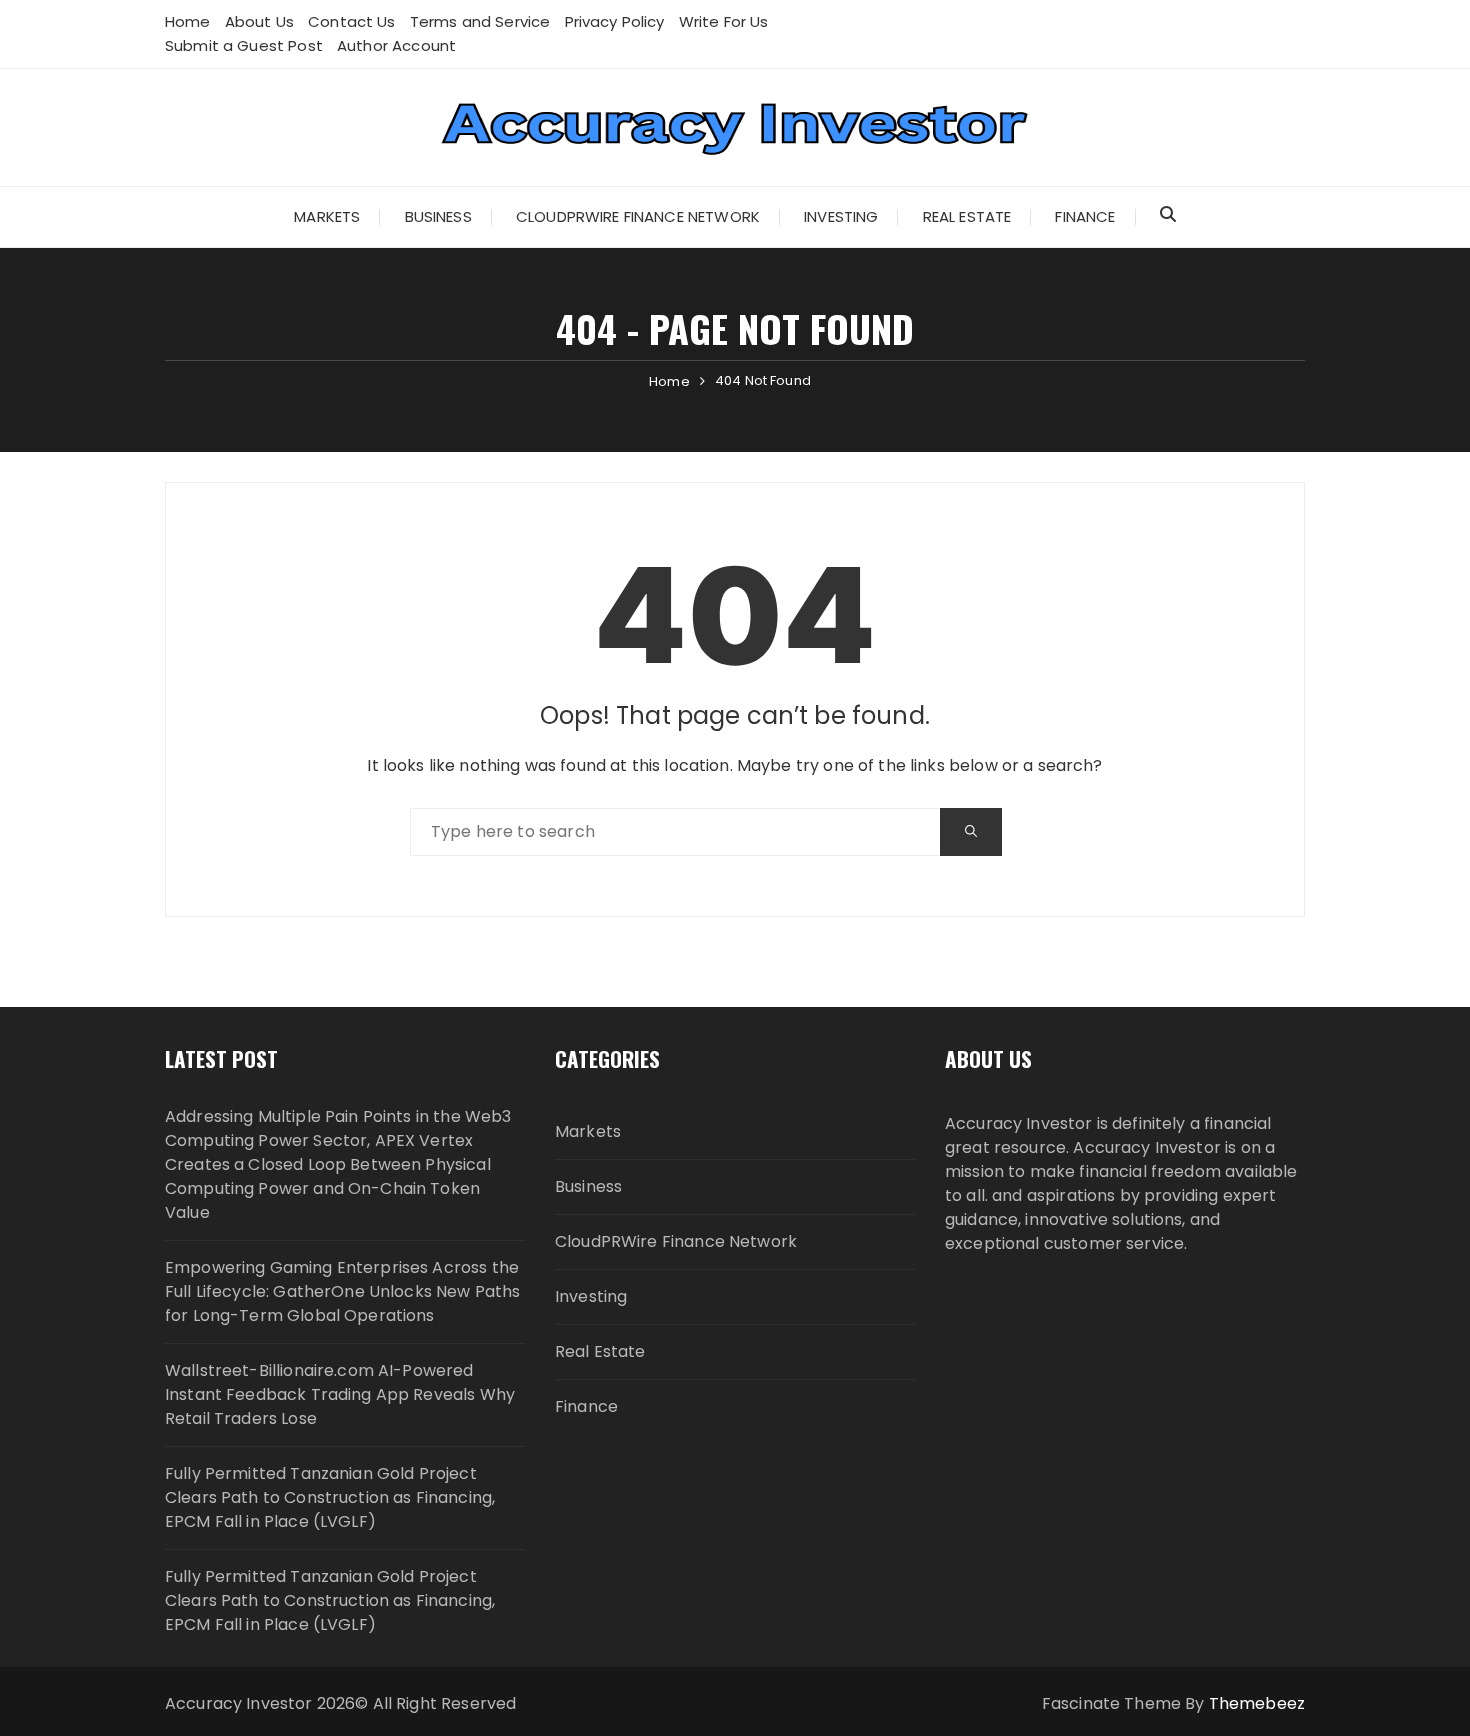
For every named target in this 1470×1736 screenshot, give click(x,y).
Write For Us (724, 21)
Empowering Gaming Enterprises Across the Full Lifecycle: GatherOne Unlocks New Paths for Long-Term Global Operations (342, 1291)
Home (188, 21)
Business (438, 216)
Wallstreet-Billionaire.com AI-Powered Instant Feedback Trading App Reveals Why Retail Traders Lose (340, 1394)
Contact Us (352, 21)
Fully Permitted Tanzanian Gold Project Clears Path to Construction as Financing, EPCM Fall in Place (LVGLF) (330, 1497)
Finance (1085, 216)
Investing (841, 216)
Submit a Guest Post (244, 45)
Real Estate (967, 216)
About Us (259, 21)
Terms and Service (480, 21)
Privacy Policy (615, 21)
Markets (327, 216)
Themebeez (1257, 1703)
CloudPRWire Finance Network (638, 216)
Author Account (396, 45)
